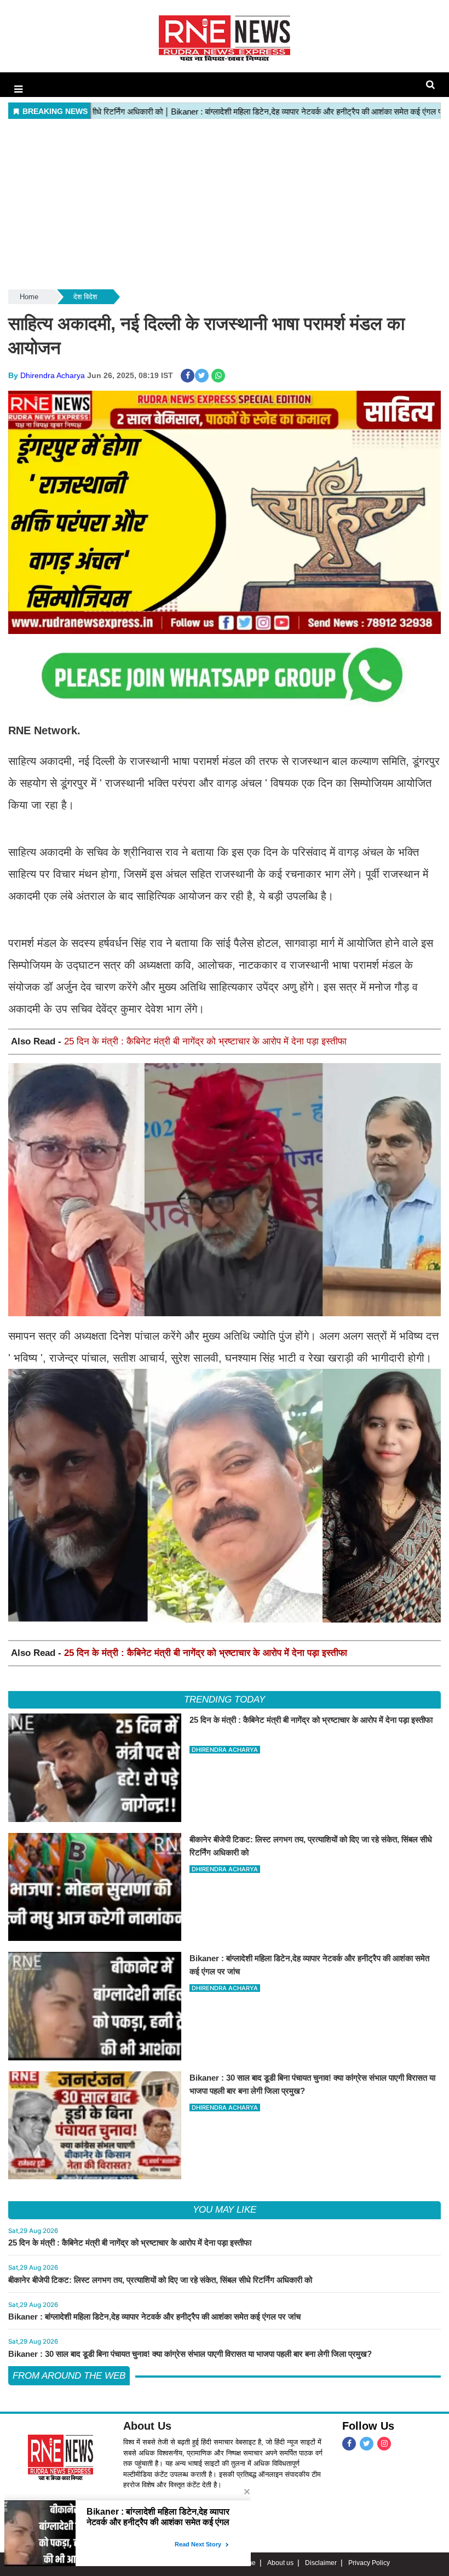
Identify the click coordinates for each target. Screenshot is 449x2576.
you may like (225, 2210)
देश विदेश (85, 297)
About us (280, 2563)
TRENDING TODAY (224, 1700)
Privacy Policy (369, 2563)
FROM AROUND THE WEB (69, 2376)
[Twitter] (367, 2444)
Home (29, 297)
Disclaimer (321, 2563)
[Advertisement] (225, 205)
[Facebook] (349, 2444)
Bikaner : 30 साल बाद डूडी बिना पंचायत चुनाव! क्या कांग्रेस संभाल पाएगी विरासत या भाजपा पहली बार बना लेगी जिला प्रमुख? (190, 2354)
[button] (18, 89)
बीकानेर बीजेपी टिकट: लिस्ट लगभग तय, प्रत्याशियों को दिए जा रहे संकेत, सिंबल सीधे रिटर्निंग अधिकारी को (160, 2280)
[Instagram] (384, 2444)
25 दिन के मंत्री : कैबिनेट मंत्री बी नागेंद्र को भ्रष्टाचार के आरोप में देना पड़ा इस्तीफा (205, 1041)
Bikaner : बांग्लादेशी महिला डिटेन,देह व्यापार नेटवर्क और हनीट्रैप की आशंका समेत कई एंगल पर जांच (154, 2317)
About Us (147, 2426)
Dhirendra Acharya (53, 375)
